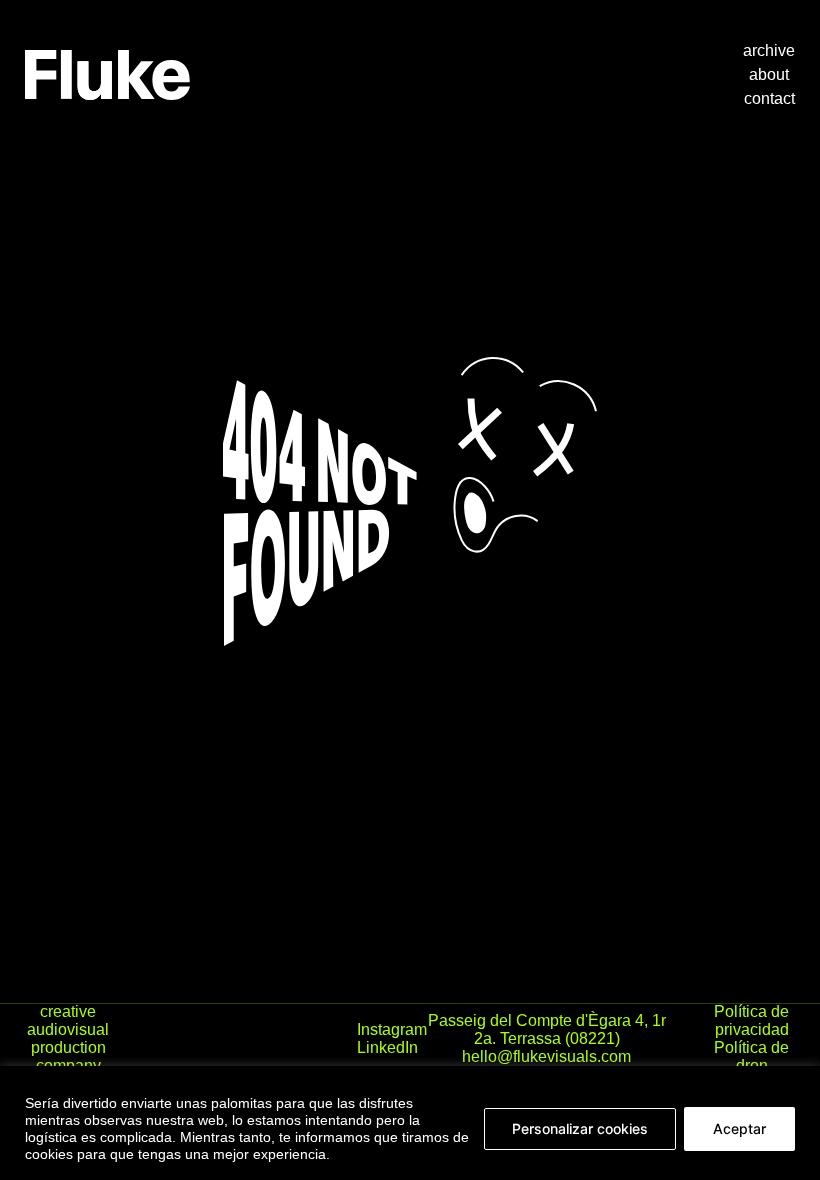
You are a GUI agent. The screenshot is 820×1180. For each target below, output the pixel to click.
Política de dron (751, 1056)
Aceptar (739, 1128)
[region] (410, 1123)
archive (769, 50)
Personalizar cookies (580, 1128)
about (769, 74)
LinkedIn (387, 1047)
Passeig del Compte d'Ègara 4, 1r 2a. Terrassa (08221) (547, 1029)
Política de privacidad (751, 1020)
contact (769, 98)
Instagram (392, 1029)
